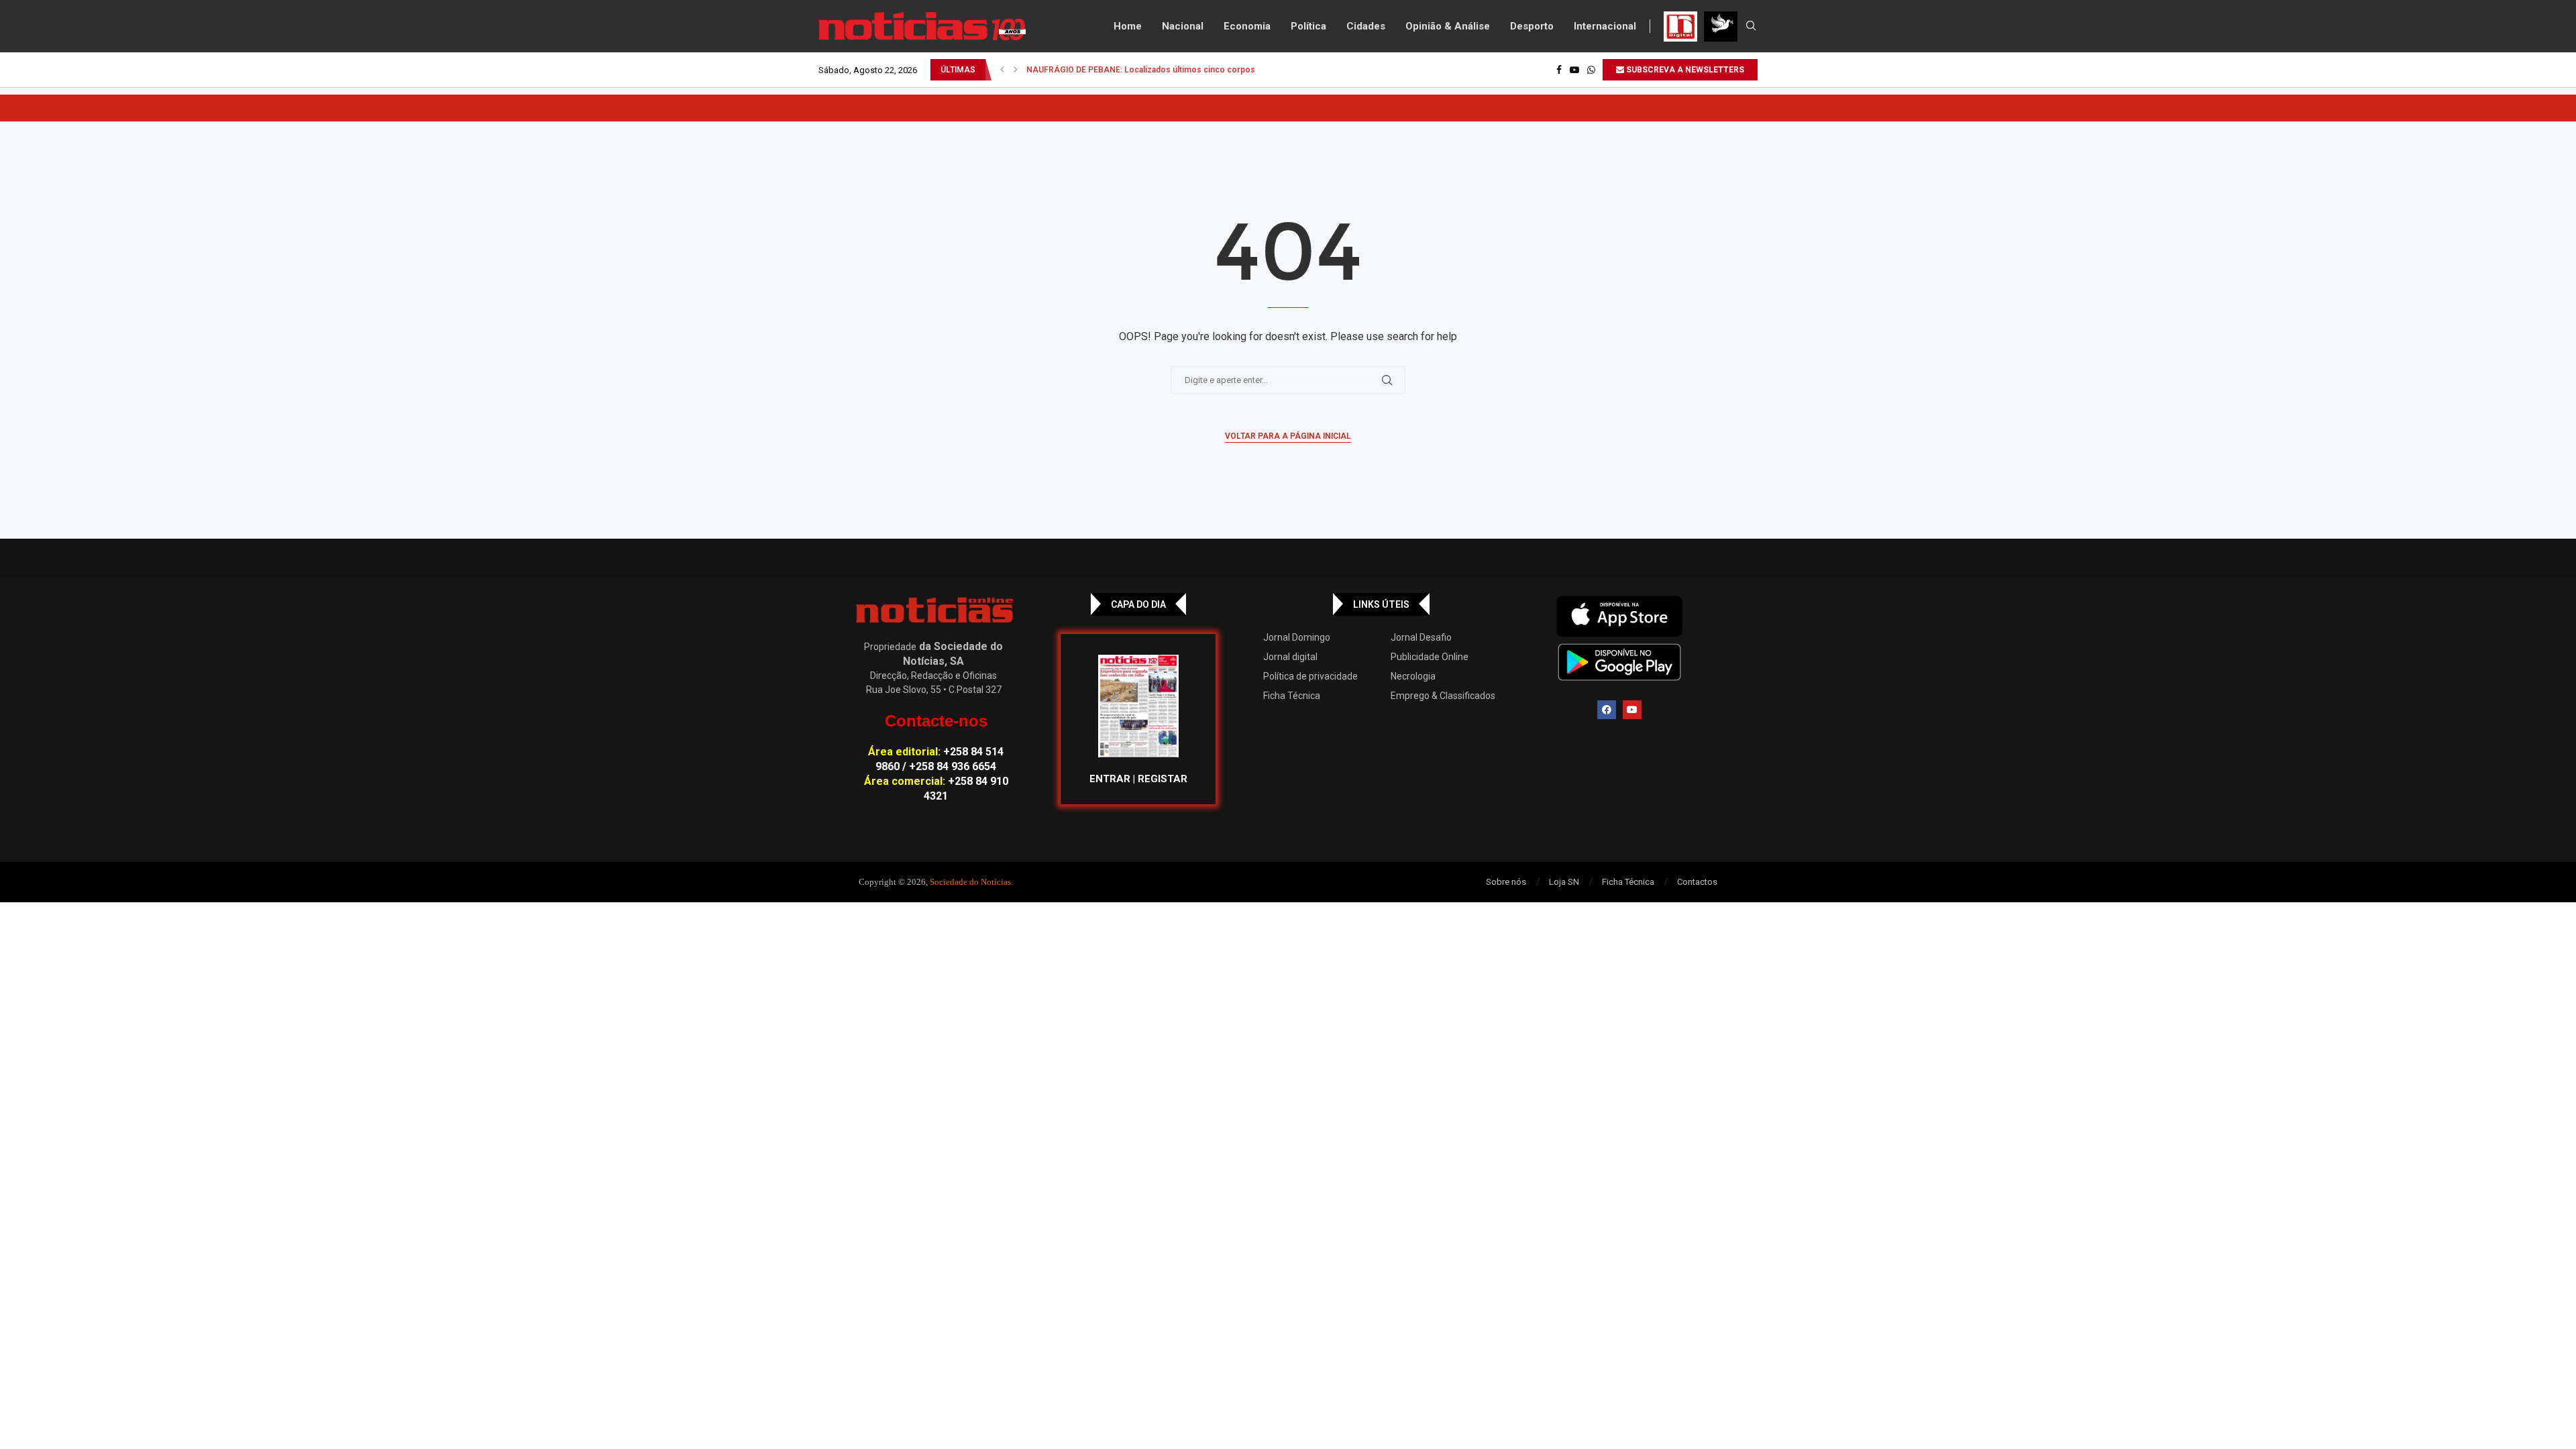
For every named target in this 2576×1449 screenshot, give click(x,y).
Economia (1247, 26)
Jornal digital (1290, 657)
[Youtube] (1574, 70)
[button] (1002, 70)
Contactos (1697, 882)
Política (1308, 26)
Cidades (1366, 26)
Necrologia (1413, 676)
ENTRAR (1110, 779)
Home (1128, 26)
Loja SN (1564, 882)
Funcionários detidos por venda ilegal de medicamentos (1133, 70)
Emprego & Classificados (1443, 696)
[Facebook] (1559, 70)
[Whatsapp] (1591, 70)
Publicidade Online (1430, 657)
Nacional (1183, 26)
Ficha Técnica (1292, 696)
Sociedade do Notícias (970, 882)
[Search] (1751, 26)
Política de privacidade (1310, 676)
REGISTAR (1163, 779)
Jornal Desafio (1421, 637)
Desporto (1532, 26)
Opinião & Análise (1448, 26)
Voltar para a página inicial (1288, 436)
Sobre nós (1506, 882)
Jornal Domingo (1297, 637)
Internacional (1605, 26)
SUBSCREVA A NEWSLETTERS (1684, 70)
